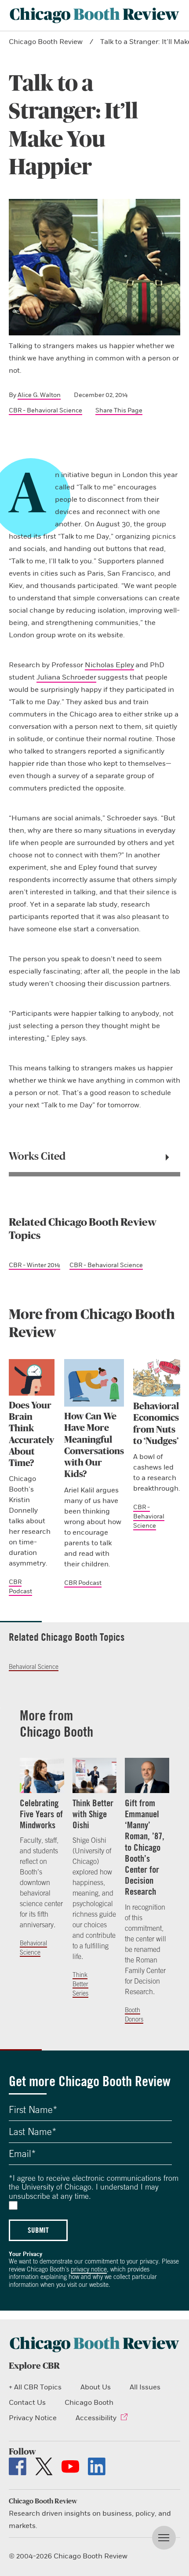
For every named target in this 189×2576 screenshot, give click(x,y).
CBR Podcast (83, 1583)
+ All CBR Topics (35, 2387)
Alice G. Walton (39, 395)
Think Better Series (80, 1984)
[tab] (94, 1157)
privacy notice (89, 2269)
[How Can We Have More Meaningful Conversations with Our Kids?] (94, 1383)
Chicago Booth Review (46, 42)
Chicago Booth (89, 2403)
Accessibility (96, 2418)
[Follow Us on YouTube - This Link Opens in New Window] (70, 2466)
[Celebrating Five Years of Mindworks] (42, 1775)
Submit (38, 2230)
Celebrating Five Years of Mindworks (41, 1814)
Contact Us (27, 2403)
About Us (96, 2387)
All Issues (145, 2387)
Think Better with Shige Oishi (93, 1814)
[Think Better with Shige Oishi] (95, 1775)
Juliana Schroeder (66, 677)
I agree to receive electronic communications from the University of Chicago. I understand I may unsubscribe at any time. (94, 2187)
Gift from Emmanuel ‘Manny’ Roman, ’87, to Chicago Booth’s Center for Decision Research (145, 1847)
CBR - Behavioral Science (45, 410)
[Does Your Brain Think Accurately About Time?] (32, 1377)
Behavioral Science (34, 1667)
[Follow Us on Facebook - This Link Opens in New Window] (18, 2466)
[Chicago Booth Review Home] (94, 15)
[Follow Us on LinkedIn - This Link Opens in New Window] (97, 2466)
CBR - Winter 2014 (35, 1265)
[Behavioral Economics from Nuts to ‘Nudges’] (157, 1378)
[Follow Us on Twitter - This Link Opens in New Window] (44, 2466)
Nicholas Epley (109, 665)
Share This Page (119, 410)
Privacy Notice (33, 2418)
